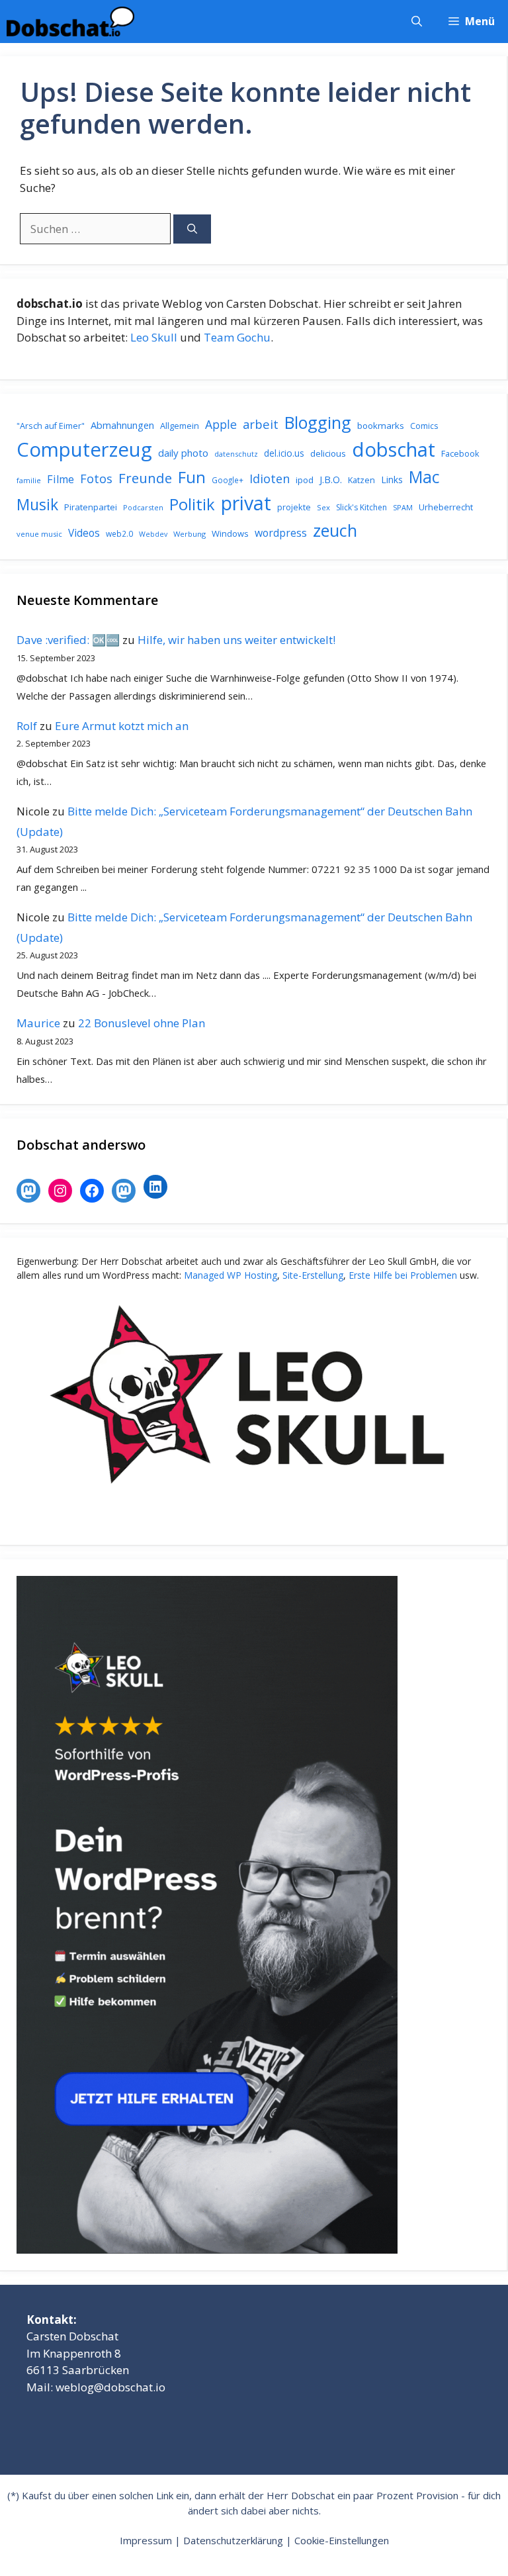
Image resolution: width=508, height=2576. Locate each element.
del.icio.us (284, 453)
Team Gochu (237, 337)
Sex (323, 507)
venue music (39, 534)
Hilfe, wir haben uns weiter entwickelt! (236, 640)
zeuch (335, 530)
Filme (61, 479)
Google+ (228, 480)
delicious (328, 453)
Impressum (146, 2540)
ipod (305, 480)
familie (29, 480)
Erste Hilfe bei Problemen (403, 1275)
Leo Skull (154, 337)
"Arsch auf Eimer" (51, 426)
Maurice (38, 1023)
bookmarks (381, 426)
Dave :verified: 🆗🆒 (68, 640)
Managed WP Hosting (231, 1275)
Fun (192, 477)
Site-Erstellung (313, 1275)
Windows (230, 533)
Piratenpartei (91, 507)
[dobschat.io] (70, 22)
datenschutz (236, 454)
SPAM (403, 507)
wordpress (281, 533)
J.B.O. (331, 480)
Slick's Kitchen (361, 507)
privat (246, 503)
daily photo (183, 453)
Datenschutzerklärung (233, 2540)
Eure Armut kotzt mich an (122, 726)
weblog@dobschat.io (110, 2387)
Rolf (27, 726)
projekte (294, 507)
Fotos (96, 479)
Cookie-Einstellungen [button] (342, 2540)
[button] (417, 22)
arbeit (261, 424)
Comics (424, 426)
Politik (192, 504)
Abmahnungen (122, 425)
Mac (424, 477)
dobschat (394, 449)
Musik (37, 504)
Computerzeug (84, 449)
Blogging (318, 422)
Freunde (145, 478)
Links (392, 480)
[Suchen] (192, 229)
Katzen (361, 480)
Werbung (190, 534)
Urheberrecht (446, 507)
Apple (221, 424)
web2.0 (119, 534)
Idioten (270, 478)
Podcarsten (143, 507)
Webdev (153, 534)
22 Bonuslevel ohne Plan (142, 1023)
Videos (84, 533)
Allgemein (180, 426)
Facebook (460, 453)
